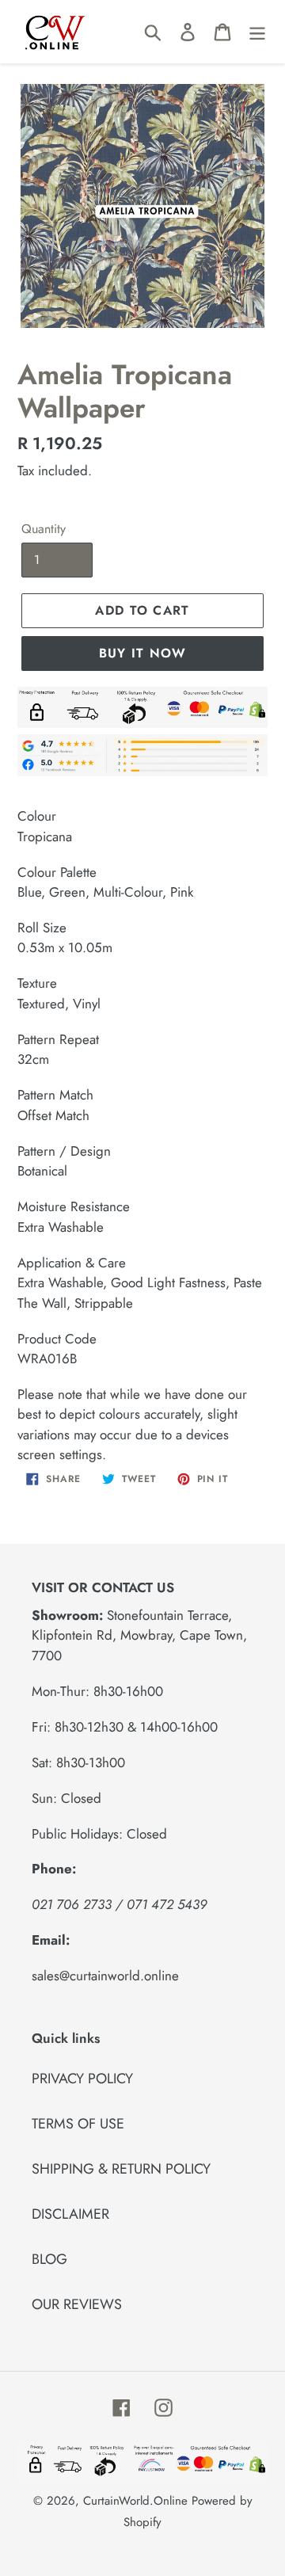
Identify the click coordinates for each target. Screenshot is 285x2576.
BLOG (49, 2259)
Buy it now (143, 653)
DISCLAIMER (70, 2214)
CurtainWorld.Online (135, 2501)
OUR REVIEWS (77, 2304)
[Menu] (257, 31)
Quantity (44, 529)
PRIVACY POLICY (82, 2079)
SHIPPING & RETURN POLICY (121, 2169)
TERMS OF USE (78, 2124)
